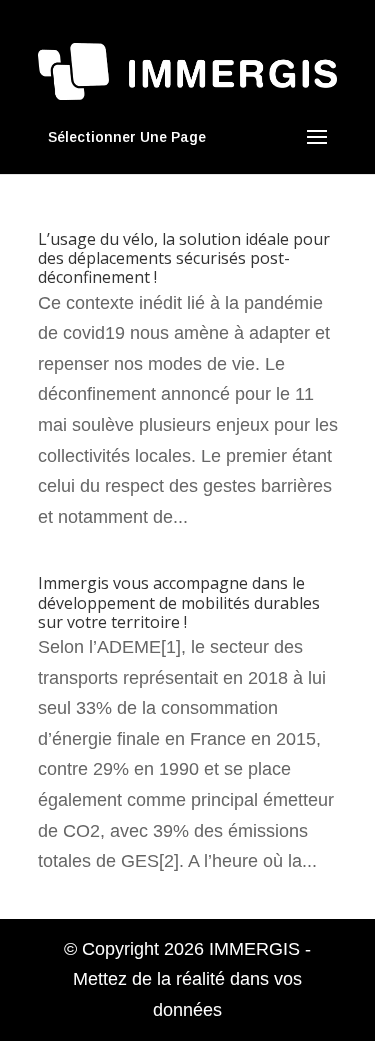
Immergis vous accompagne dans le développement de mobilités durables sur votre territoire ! (179, 602)
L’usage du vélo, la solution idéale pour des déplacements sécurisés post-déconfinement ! (184, 258)
